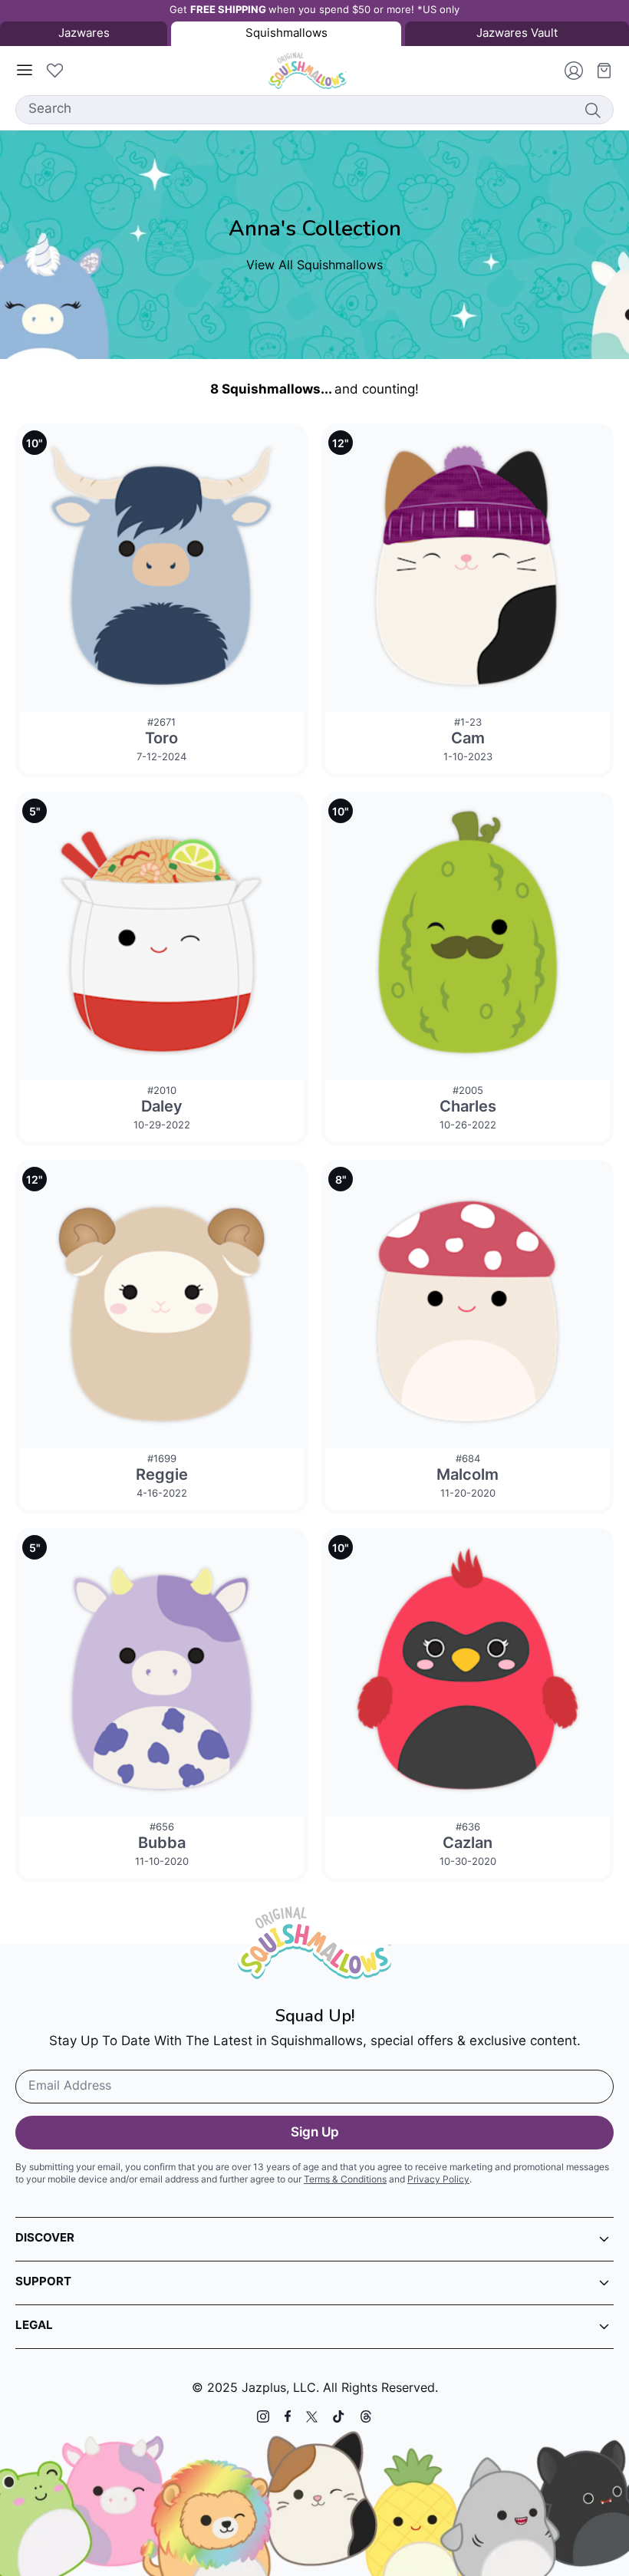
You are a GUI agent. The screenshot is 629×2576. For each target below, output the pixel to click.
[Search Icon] (592, 110)
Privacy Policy (438, 2180)
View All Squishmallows (314, 266)
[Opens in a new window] (263, 2416)
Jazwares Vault (517, 34)
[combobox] (314, 110)
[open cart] (598, 71)
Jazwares (84, 34)
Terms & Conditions (345, 2180)
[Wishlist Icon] (54, 71)
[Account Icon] (568, 71)
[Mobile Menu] (25, 71)
